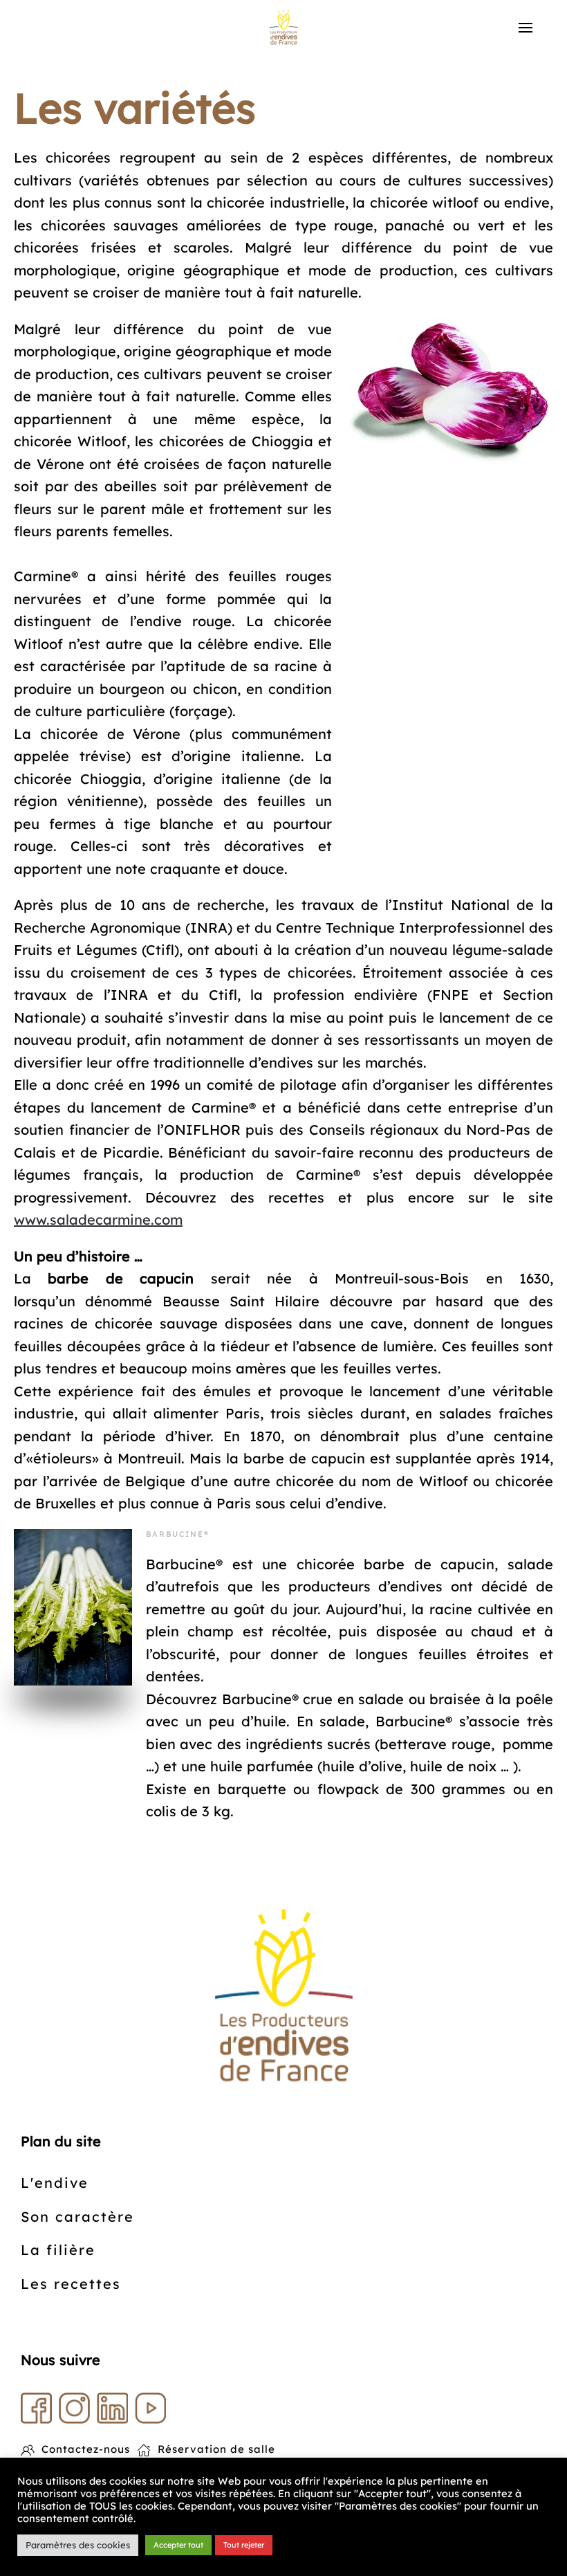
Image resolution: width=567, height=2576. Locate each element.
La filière (58, 2250)
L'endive (55, 2183)
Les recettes (71, 2284)
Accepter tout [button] (178, 2545)
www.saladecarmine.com (98, 1220)
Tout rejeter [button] (244, 2545)
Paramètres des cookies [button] (78, 2545)
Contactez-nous (86, 2449)
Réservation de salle (216, 2449)
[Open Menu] (526, 28)
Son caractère (77, 2217)
